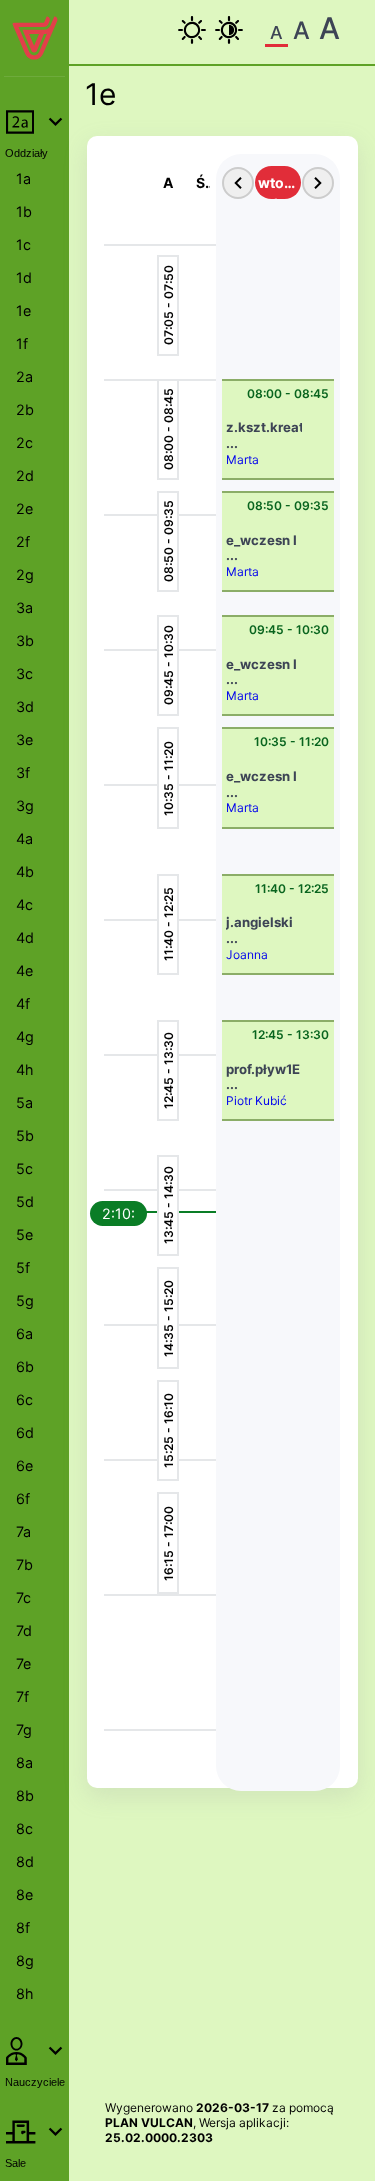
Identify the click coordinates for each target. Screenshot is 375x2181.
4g (25, 1036)
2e (24, 508)
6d (25, 1432)
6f (23, 1498)
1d (24, 277)
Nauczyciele (35, 2082)
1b (24, 211)
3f (23, 772)
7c (23, 1597)
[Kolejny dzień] (318, 183)
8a (24, 1762)
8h (25, 1993)
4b (25, 871)
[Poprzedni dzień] (238, 183)
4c (24, 904)
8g (25, 1960)
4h (25, 1069)
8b (25, 1795)
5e (24, 1234)
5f (23, 1267)
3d (25, 706)
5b (25, 1135)
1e (23, 310)
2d (25, 475)
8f (23, 1927)
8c (24, 1828)
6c (24, 1399)
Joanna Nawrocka (255, 962)
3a (24, 607)
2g (25, 574)
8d (25, 1861)
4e (24, 970)
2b (25, 409)
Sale (15, 2163)
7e (23, 1663)
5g (25, 1300)
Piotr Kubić (256, 1100)
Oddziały (26, 153)
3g (25, 805)
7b (24, 1564)
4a (24, 838)
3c (24, 673)
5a (24, 1102)
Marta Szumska (252, 467)
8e (24, 1894)
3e (24, 739)
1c (23, 244)
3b (25, 640)
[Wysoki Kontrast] (229, 30)
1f (22, 343)
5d (25, 1201)
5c (24, 1168)
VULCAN (167, 2122)
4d (25, 937)
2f (23, 541)
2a (24, 376)
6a (24, 1333)
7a (23, 1531)
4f (23, 1003)
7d (24, 1630)
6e (24, 1465)
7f (22, 1696)
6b (25, 1366)
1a (23, 178)
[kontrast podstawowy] (192, 30)
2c (24, 442)
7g (24, 1729)
